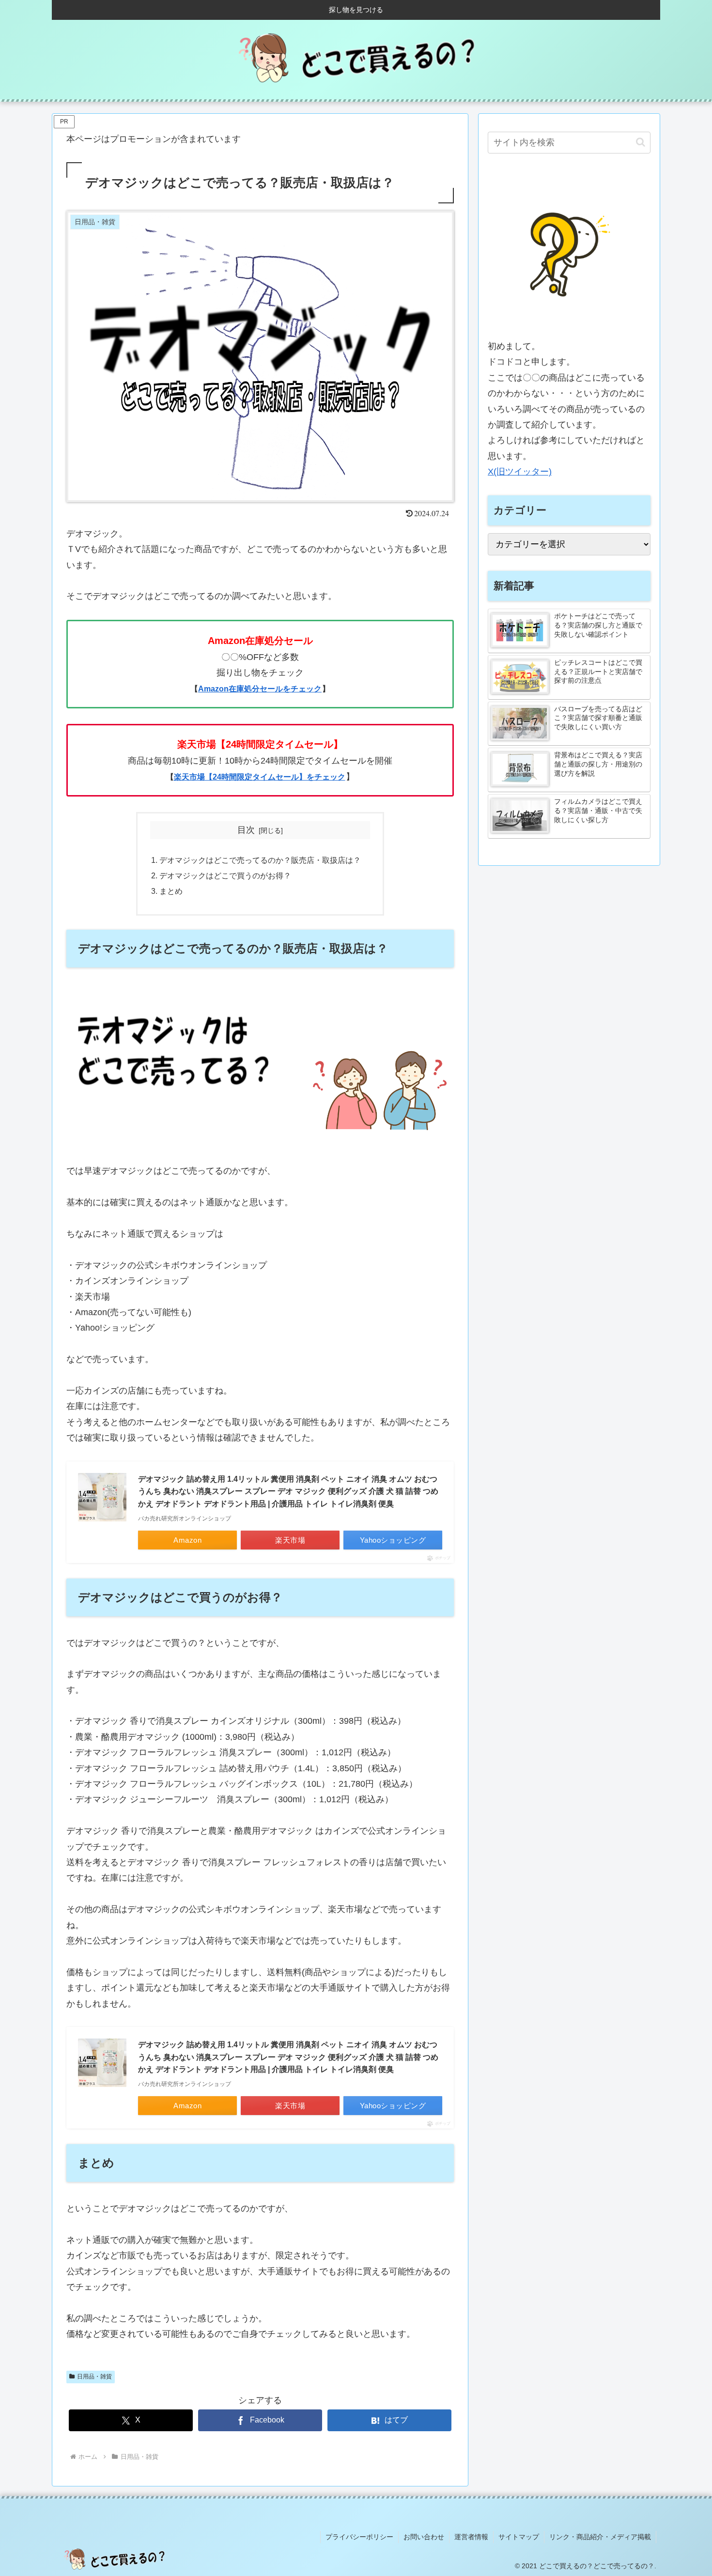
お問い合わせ (424, 2537)
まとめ (171, 891)
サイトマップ (519, 2537)
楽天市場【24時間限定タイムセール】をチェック (260, 777)
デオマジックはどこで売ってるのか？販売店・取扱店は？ (260, 860)
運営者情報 (471, 2537)
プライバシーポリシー (359, 2537)
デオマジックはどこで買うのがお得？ (225, 875)
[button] (641, 142)
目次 (246, 830)
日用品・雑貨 (94, 2377)
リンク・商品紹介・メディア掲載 (600, 2537)
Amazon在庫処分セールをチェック (260, 689)
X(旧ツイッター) (520, 472)
